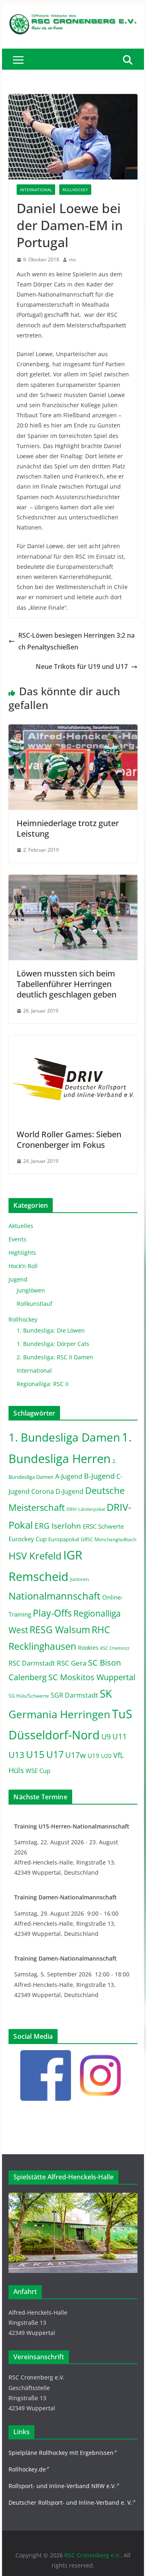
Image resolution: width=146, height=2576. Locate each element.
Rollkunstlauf (34, 1304)
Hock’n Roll (23, 1266)
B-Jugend (99, 1476)
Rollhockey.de (27, 2469)
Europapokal (64, 1539)
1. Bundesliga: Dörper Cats (53, 1344)
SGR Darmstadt (74, 1695)
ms (72, 260)
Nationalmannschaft (55, 1596)
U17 (55, 1754)
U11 (120, 1736)
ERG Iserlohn (58, 1526)
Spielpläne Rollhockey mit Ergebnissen (61, 2453)
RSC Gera (72, 1663)
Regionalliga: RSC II (43, 1384)
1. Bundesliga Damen (64, 1437)
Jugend (18, 1279)
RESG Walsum (60, 1630)
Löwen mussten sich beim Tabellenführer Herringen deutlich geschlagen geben (67, 984)
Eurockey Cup (28, 1539)
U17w (76, 1755)
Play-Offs (52, 1613)
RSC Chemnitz (115, 1648)
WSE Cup (38, 1771)
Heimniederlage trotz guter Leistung (68, 828)
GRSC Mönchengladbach (108, 1539)
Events (17, 1239)
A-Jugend (69, 1476)
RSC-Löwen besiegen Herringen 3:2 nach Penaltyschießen (76, 641)
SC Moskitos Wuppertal (92, 1677)
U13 (16, 1755)
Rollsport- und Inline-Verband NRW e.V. (62, 2486)
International (36, 190)
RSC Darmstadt (32, 1663)
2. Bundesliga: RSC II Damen (55, 1357)
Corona (43, 1491)
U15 (35, 1754)
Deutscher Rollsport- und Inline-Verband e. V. (70, 2502)
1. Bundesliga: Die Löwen (51, 1330)
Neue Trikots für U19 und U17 (82, 666)
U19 (93, 1756)
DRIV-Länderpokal (86, 1509)
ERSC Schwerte (103, 1526)
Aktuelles (21, 1226)
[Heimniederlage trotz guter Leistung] (73, 730)
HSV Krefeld (35, 1556)
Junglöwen (31, 1290)
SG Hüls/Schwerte (29, 1696)
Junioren (79, 1579)
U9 (106, 1737)
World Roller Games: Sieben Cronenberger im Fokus (69, 1140)
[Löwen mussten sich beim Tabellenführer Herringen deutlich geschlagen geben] (73, 880)
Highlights (22, 1253)
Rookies (88, 1648)
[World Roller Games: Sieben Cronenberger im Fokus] (73, 1041)
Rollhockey (75, 190)
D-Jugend (70, 1491)
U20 (106, 1756)
